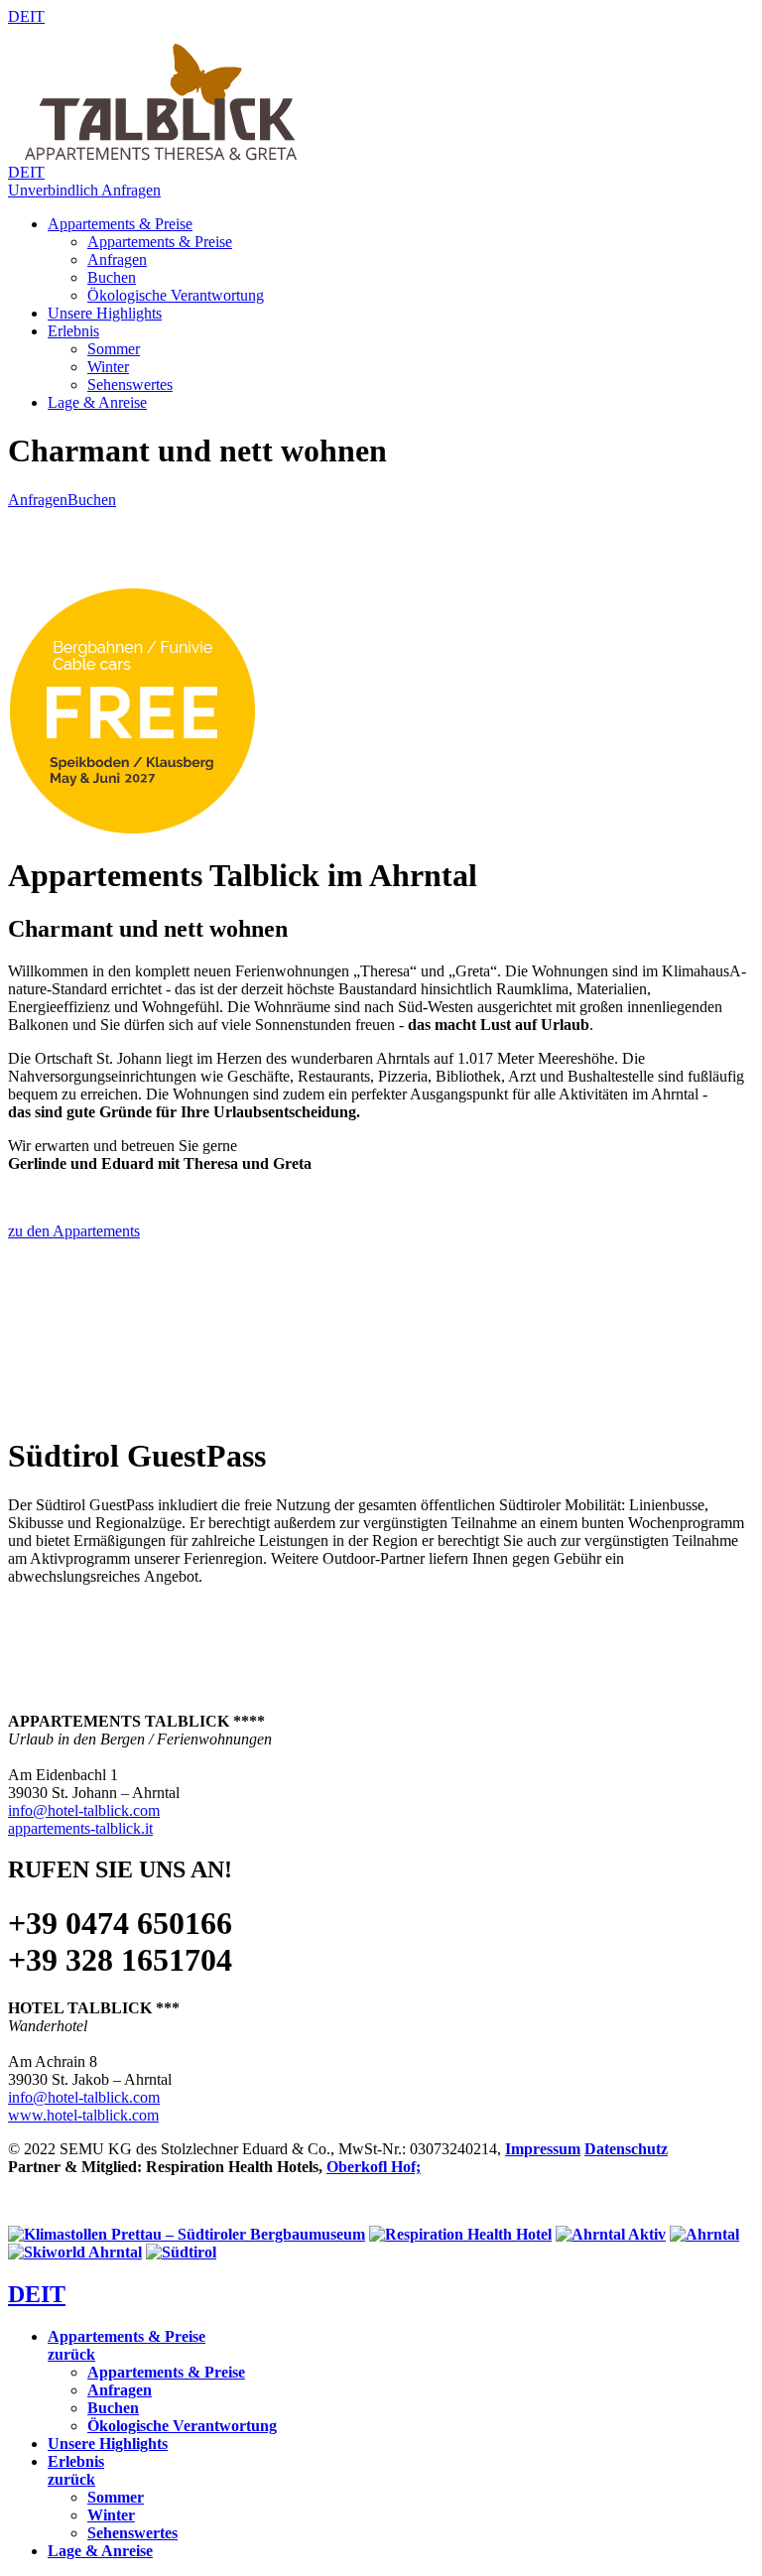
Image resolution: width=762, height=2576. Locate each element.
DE (19, 16)
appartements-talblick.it (80, 1828)
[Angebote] (132, 831)
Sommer (114, 349)
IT (37, 16)
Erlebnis (73, 331)
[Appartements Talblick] (167, 158)
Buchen (112, 277)
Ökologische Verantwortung (176, 295)
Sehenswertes (130, 385)
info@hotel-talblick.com (84, 1810)
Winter (108, 367)
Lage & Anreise (97, 402)
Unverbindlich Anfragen (84, 190)
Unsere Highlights (105, 313)
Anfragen (117, 259)
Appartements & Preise (120, 224)
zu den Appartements (74, 1231)
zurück (71, 2354)
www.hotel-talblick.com (83, 2115)
